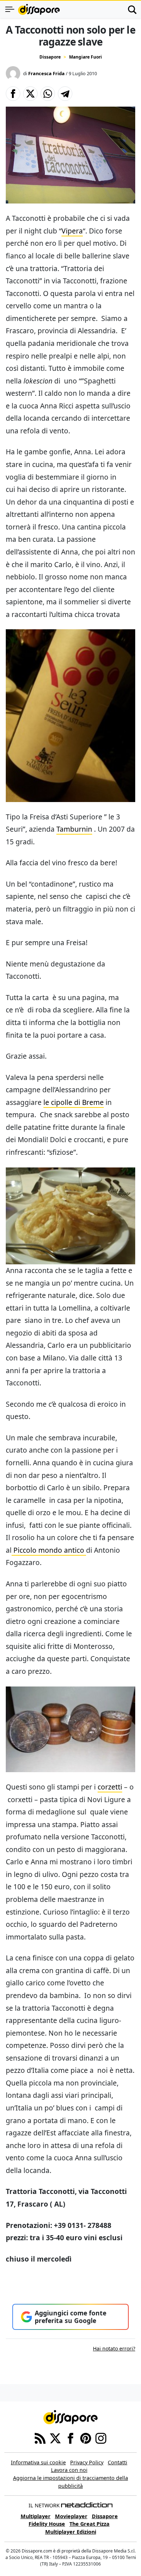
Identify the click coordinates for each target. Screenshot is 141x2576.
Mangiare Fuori (86, 57)
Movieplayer (71, 2516)
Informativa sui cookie (38, 2462)
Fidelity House (47, 2524)
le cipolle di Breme (74, 1102)
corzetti (110, 1787)
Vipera (72, 231)
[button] (13, 94)
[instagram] (101, 2438)
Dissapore (50, 57)
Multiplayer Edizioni (71, 2532)
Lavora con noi (69, 2470)
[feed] (40, 2438)
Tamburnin (74, 829)
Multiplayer (36, 2516)
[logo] (39, 9)
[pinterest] (86, 2438)
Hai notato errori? (114, 2348)
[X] (55, 2438)
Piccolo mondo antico (49, 1550)
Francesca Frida (46, 73)
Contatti (117, 2462)
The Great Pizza (89, 2524)
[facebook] (70, 2438)
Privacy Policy (87, 2462)
